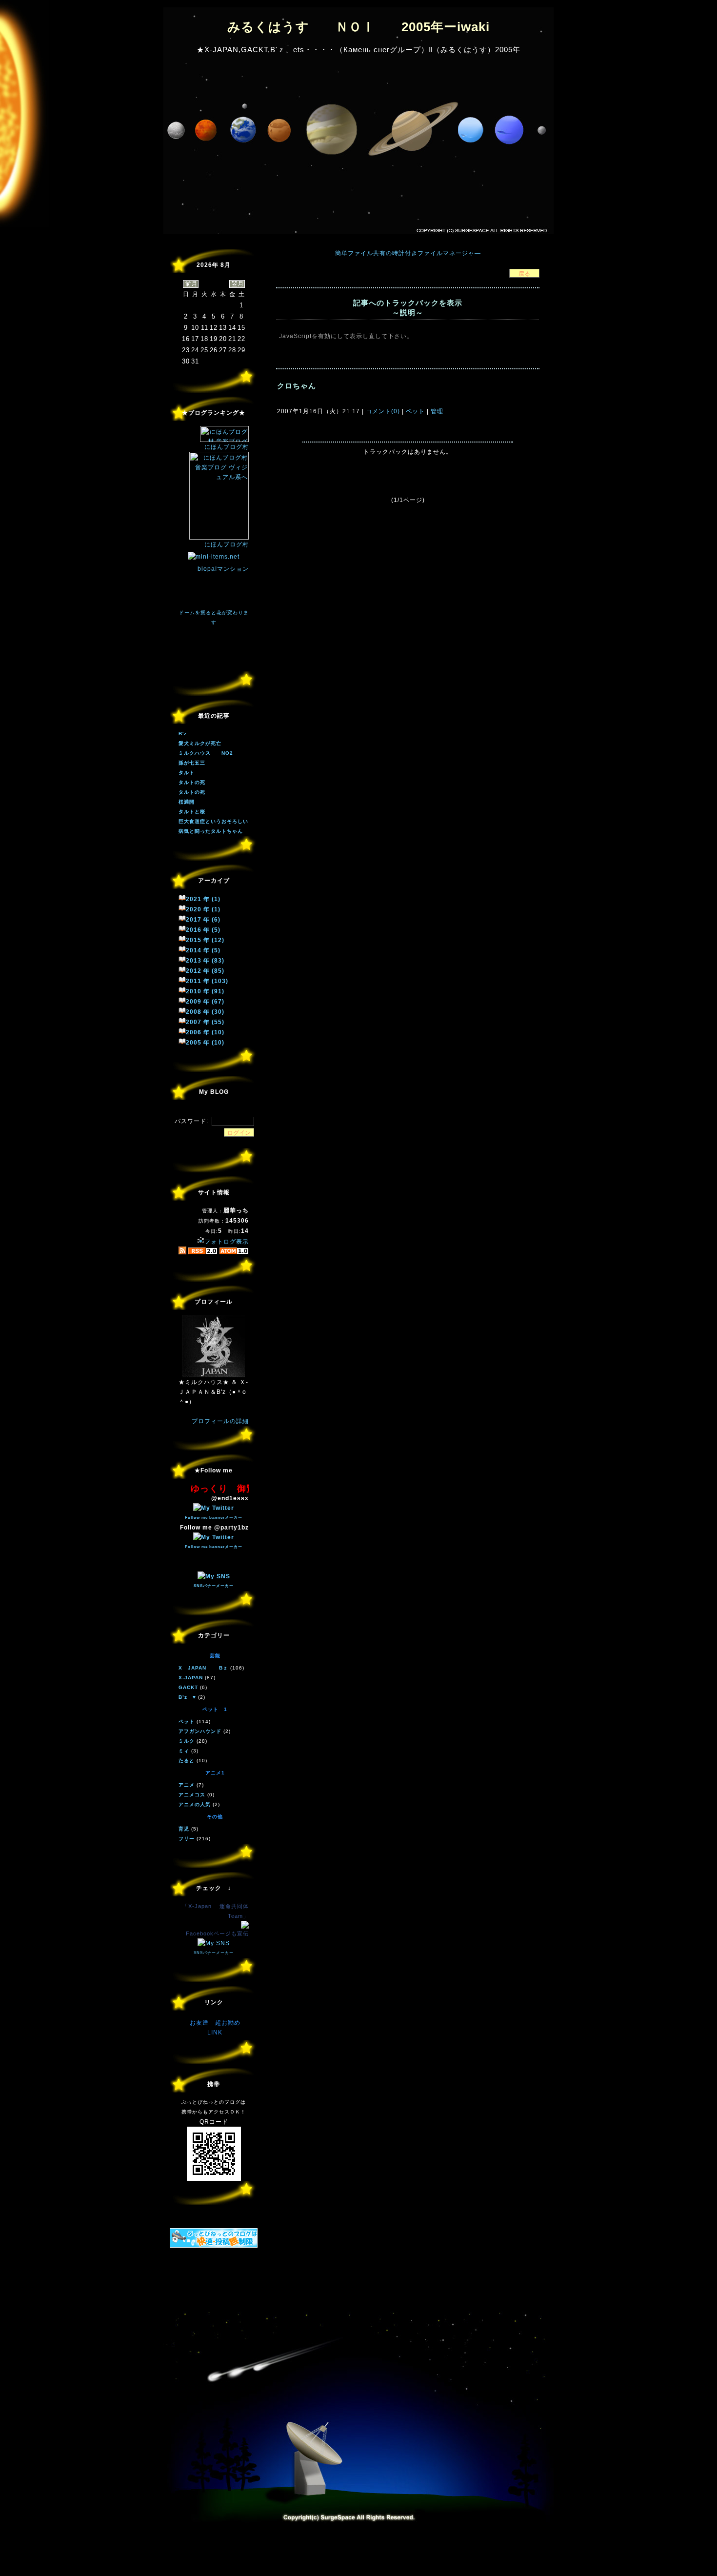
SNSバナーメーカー (214, 1586)
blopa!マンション (223, 569)
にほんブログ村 (227, 447)
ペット (415, 411)
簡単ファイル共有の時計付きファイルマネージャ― (408, 253)
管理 (437, 411)
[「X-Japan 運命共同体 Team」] (245, 1927)
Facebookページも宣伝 (217, 1933)
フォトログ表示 (227, 1242)
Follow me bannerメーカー (214, 1518)
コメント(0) (382, 411)
